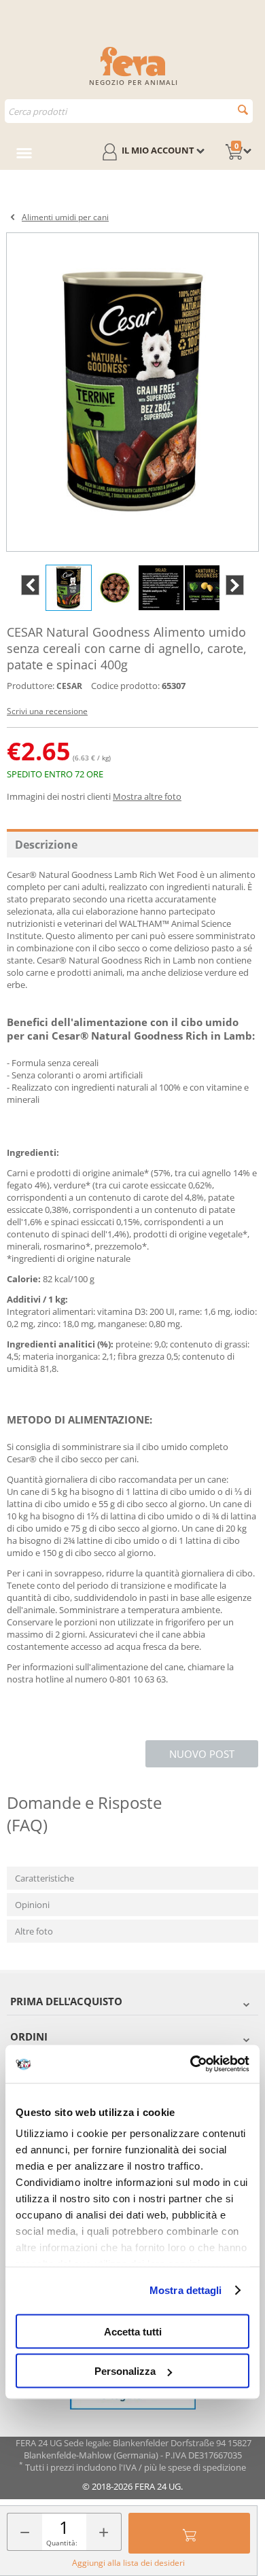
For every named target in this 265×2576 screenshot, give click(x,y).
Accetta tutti (133, 2331)
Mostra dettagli (186, 2290)
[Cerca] (243, 110)
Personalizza (125, 2371)
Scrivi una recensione (47, 711)
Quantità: (62, 2543)
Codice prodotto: (125, 686)
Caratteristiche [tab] (45, 1878)
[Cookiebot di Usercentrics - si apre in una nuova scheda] (191, 2064)
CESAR (69, 686)
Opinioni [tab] (32, 1905)
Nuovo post (202, 1754)
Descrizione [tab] (46, 845)
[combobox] (129, 111)
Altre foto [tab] (34, 1931)
